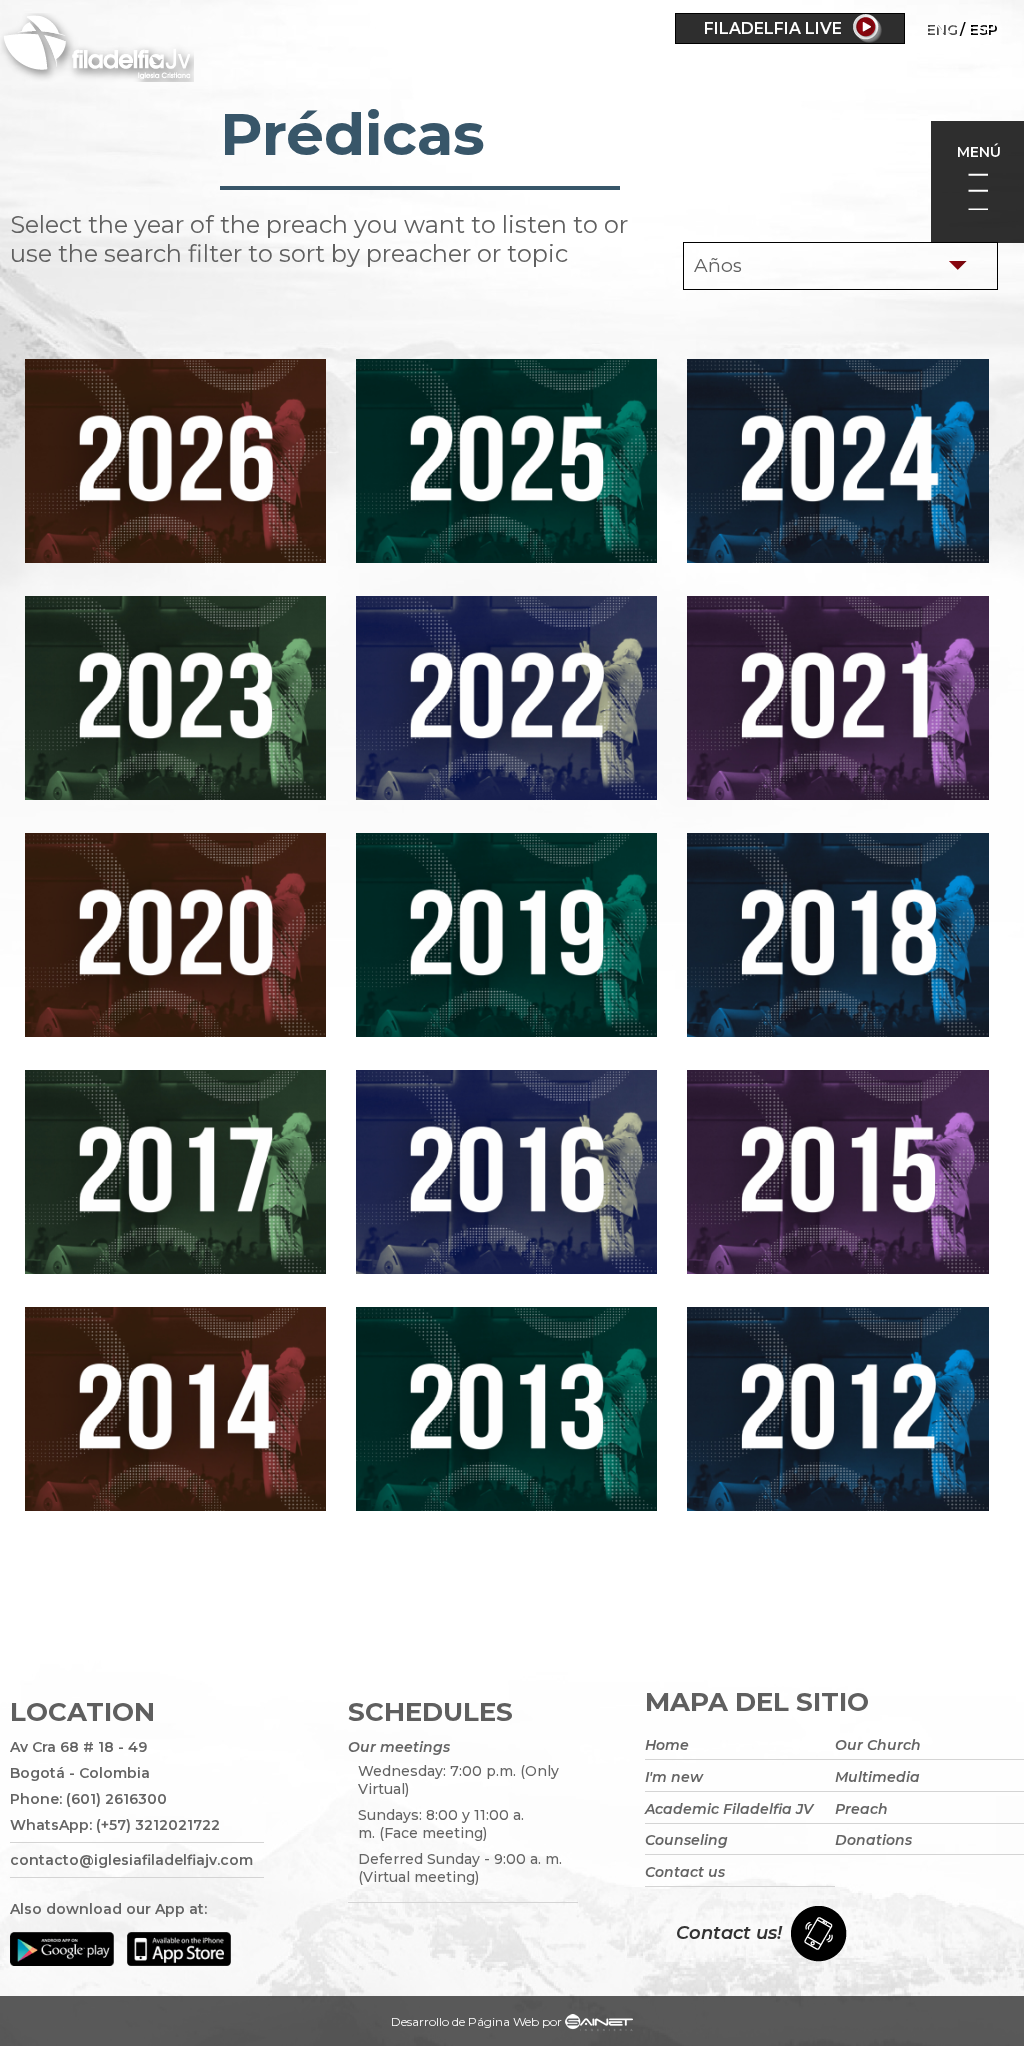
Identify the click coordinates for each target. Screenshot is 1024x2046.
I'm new (674, 1777)
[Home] (153, 51)
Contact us (685, 1872)
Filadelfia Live (773, 28)
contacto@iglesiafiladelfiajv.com (131, 1860)
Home (667, 1745)
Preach (861, 1809)
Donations (873, 1840)
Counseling (686, 1840)
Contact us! (729, 1933)
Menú (979, 152)
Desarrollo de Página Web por (476, 2021)
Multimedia (877, 1777)
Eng (940, 28)
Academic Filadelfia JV (729, 1809)
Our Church (878, 1745)
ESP (982, 28)
